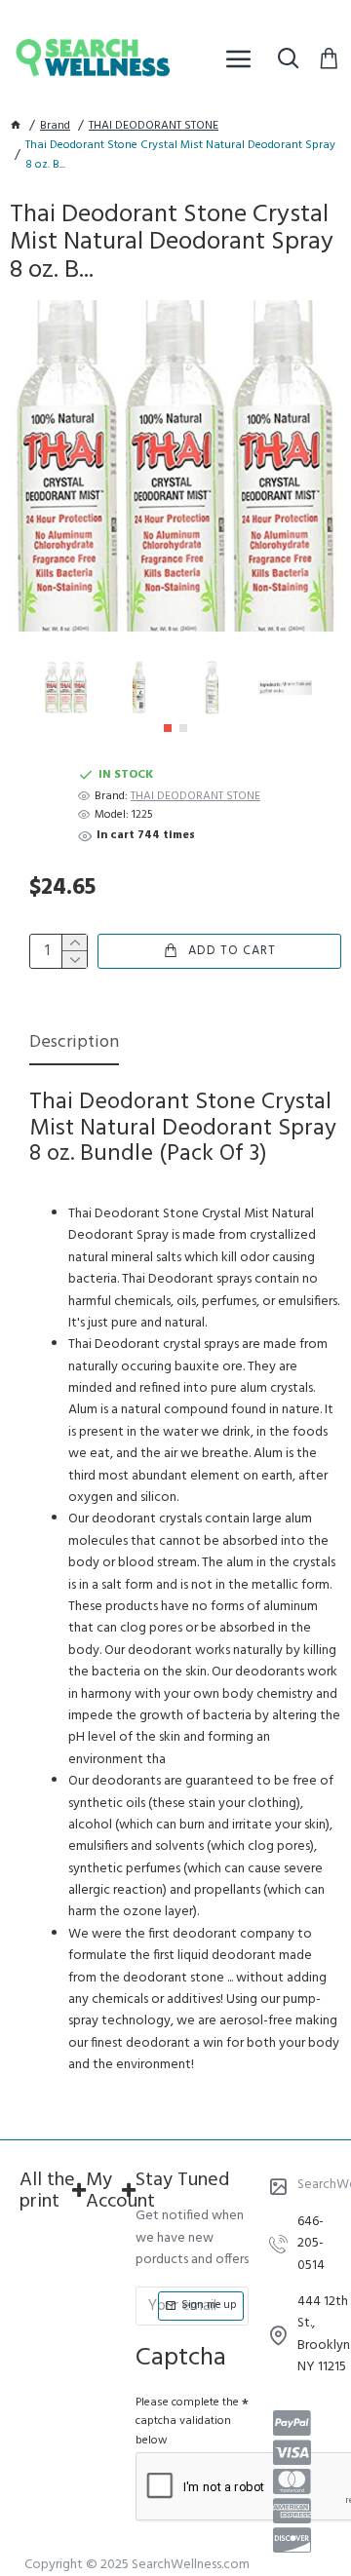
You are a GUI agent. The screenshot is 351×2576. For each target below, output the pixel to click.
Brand (55, 126)
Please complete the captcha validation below (187, 2421)
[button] (168, 728)
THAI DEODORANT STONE (154, 126)
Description (74, 1044)
